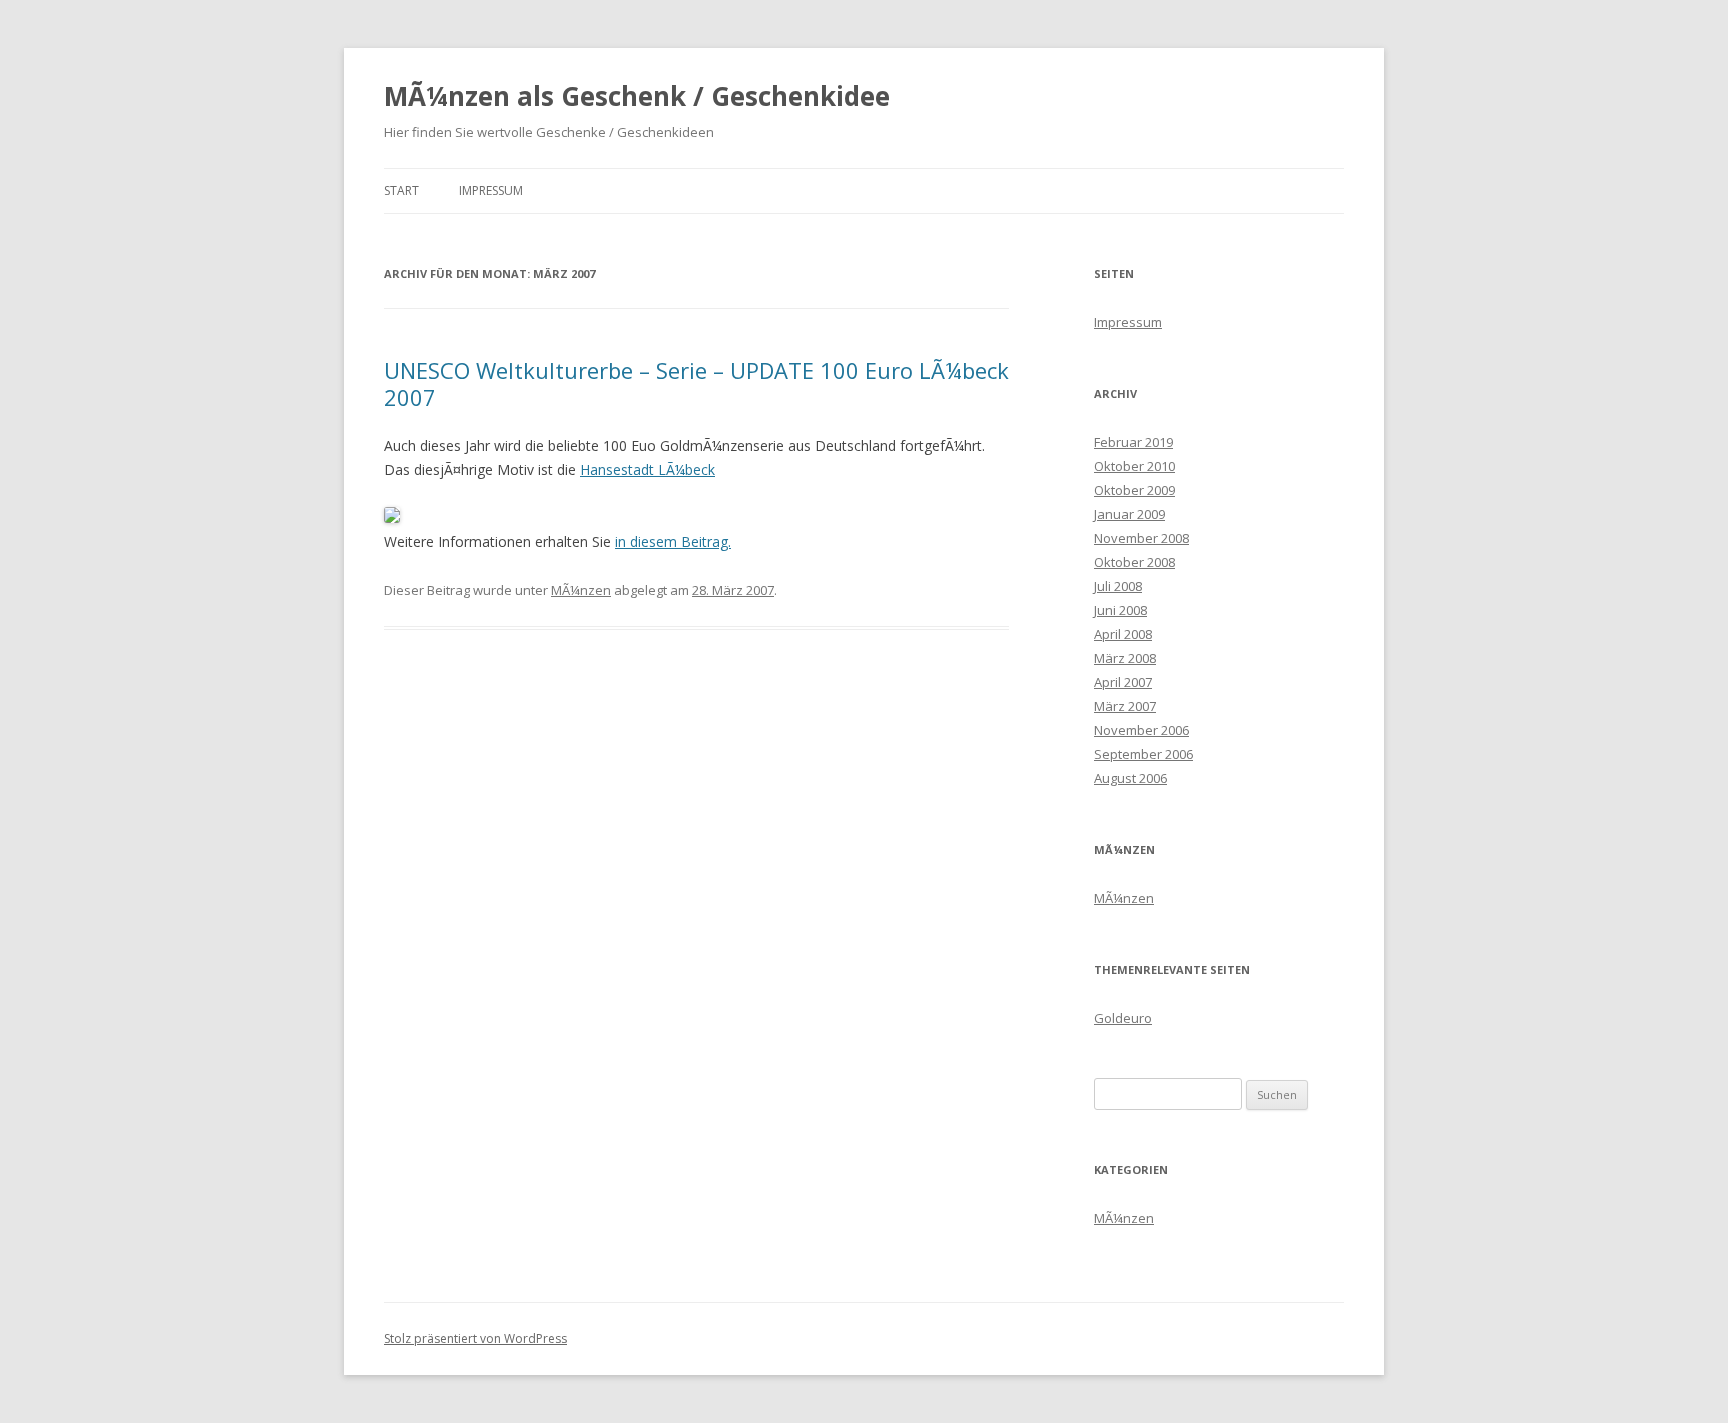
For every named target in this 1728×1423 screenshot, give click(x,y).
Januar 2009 (1129, 514)
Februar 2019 (1133, 442)
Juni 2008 (1120, 610)
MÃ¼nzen (581, 590)
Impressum (491, 190)
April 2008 (1123, 634)
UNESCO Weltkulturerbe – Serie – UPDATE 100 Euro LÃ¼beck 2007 (696, 383)
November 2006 (1141, 730)
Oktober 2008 (1134, 562)
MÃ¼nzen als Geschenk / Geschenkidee (637, 96)
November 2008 (1141, 538)
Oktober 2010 (1134, 466)
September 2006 (1143, 754)
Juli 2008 (1118, 586)
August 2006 (1130, 778)
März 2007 (1125, 706)
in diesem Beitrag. (673, 541)
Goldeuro (1123, 1018)
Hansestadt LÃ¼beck (647, 469)
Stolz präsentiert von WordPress (475, 1338)
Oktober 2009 (1134, 490)
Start (401, 190)
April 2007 (1123, 682)
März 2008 (1125, 658)
